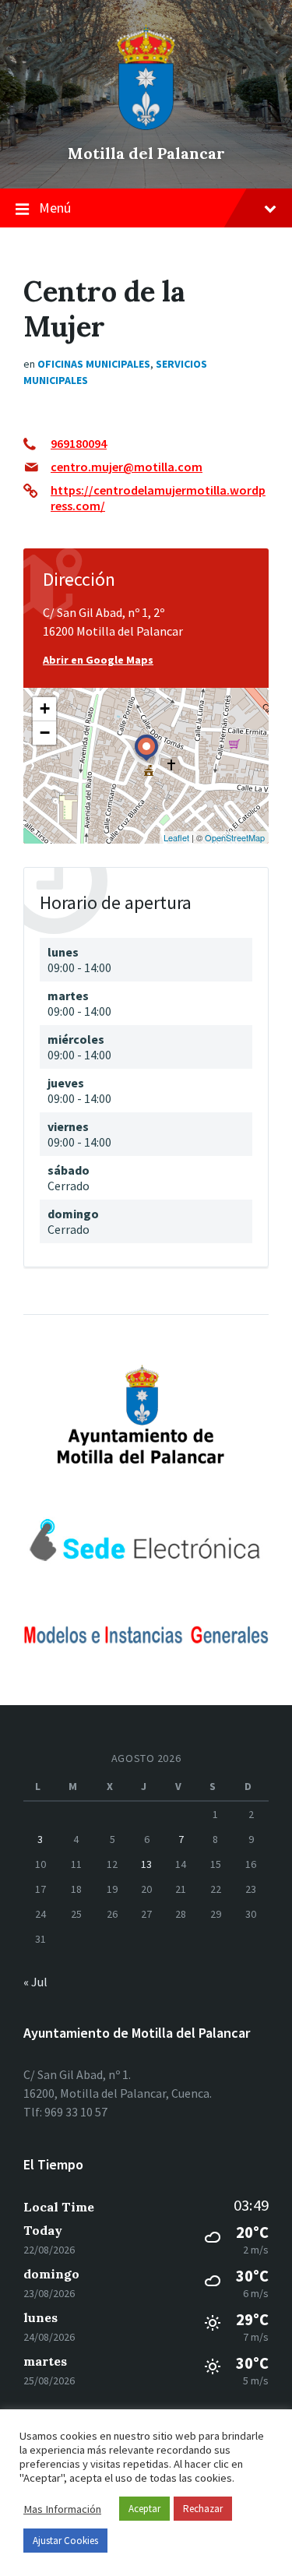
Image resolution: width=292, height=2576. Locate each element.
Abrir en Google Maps (98, 660)
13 (146, 1864)
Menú (55, 208)
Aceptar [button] (144, 2509)
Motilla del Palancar (146, 153)
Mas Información (62, 2509)
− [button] (45, 733)
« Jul (35, 1982)
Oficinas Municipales (94, 364)
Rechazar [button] (203, 2509)
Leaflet (176, 837)
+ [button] (45, 708)
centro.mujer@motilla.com (127, 467)
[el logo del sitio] (146, 126)
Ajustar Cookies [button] (65, 2541)
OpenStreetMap (235, 837)
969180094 (79, 443)
